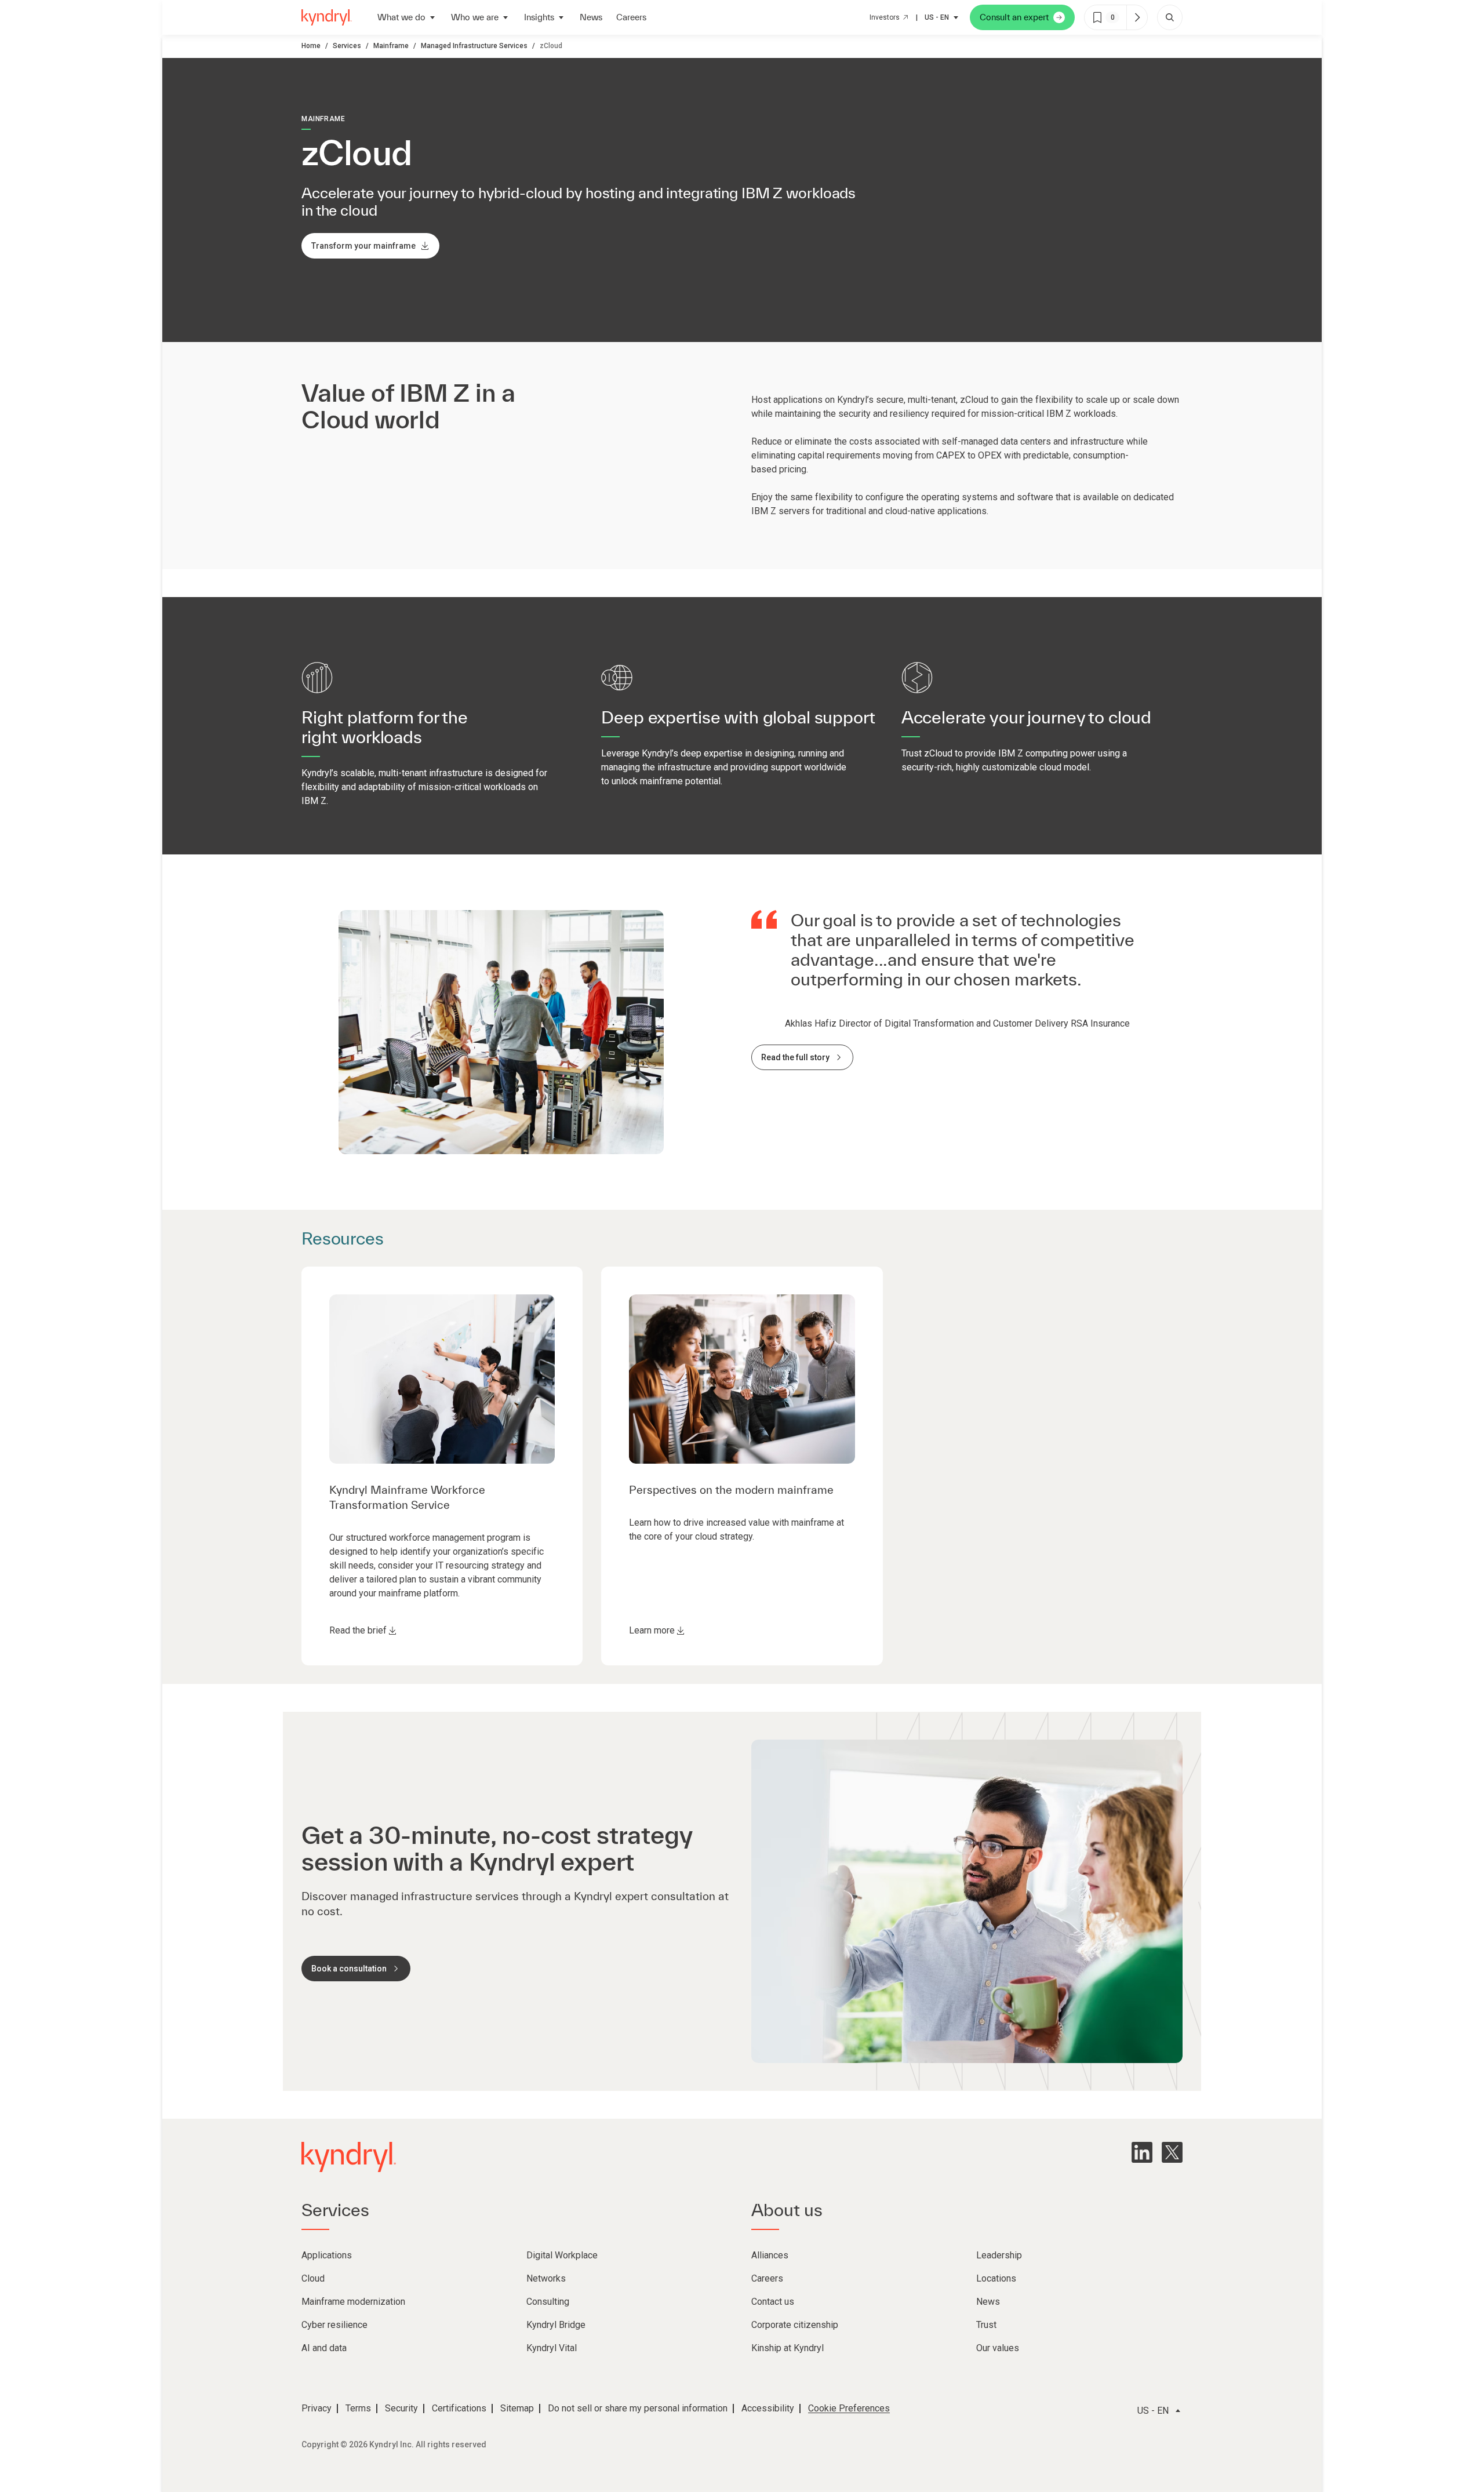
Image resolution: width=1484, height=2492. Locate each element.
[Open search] (1170, 17)
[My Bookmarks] (1137, 17)
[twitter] (1172, 2152)
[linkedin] (1142, 2152)
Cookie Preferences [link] (849, 2408)
